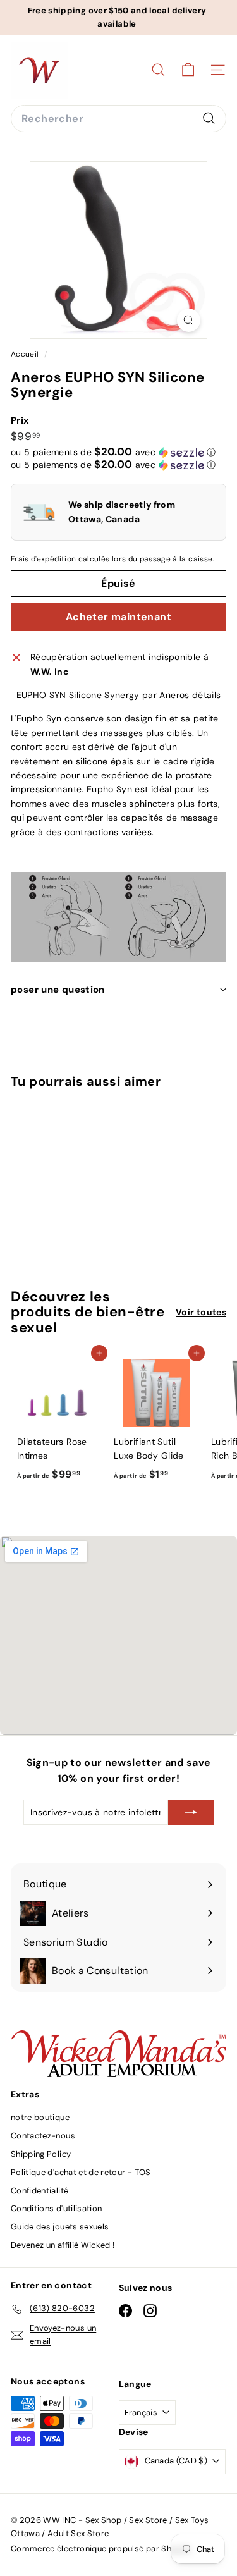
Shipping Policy (41, 2154)
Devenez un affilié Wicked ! (63, 2245)
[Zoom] (189, 320)
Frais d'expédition (43, 559)
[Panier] (188, 70)
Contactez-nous (43, 2136)
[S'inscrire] (191, 1812)
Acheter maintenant (118, 617)
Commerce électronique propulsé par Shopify (101, 2548)
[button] (113, 452)
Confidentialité (39, 2191)
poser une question (58, 990)
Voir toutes (201, 1312)
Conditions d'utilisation (56, 2208)
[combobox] (118, 119)
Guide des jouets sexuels (60, 2227)
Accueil (26, 354)
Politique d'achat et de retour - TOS (81, 2172)
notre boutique (40, 2117)
